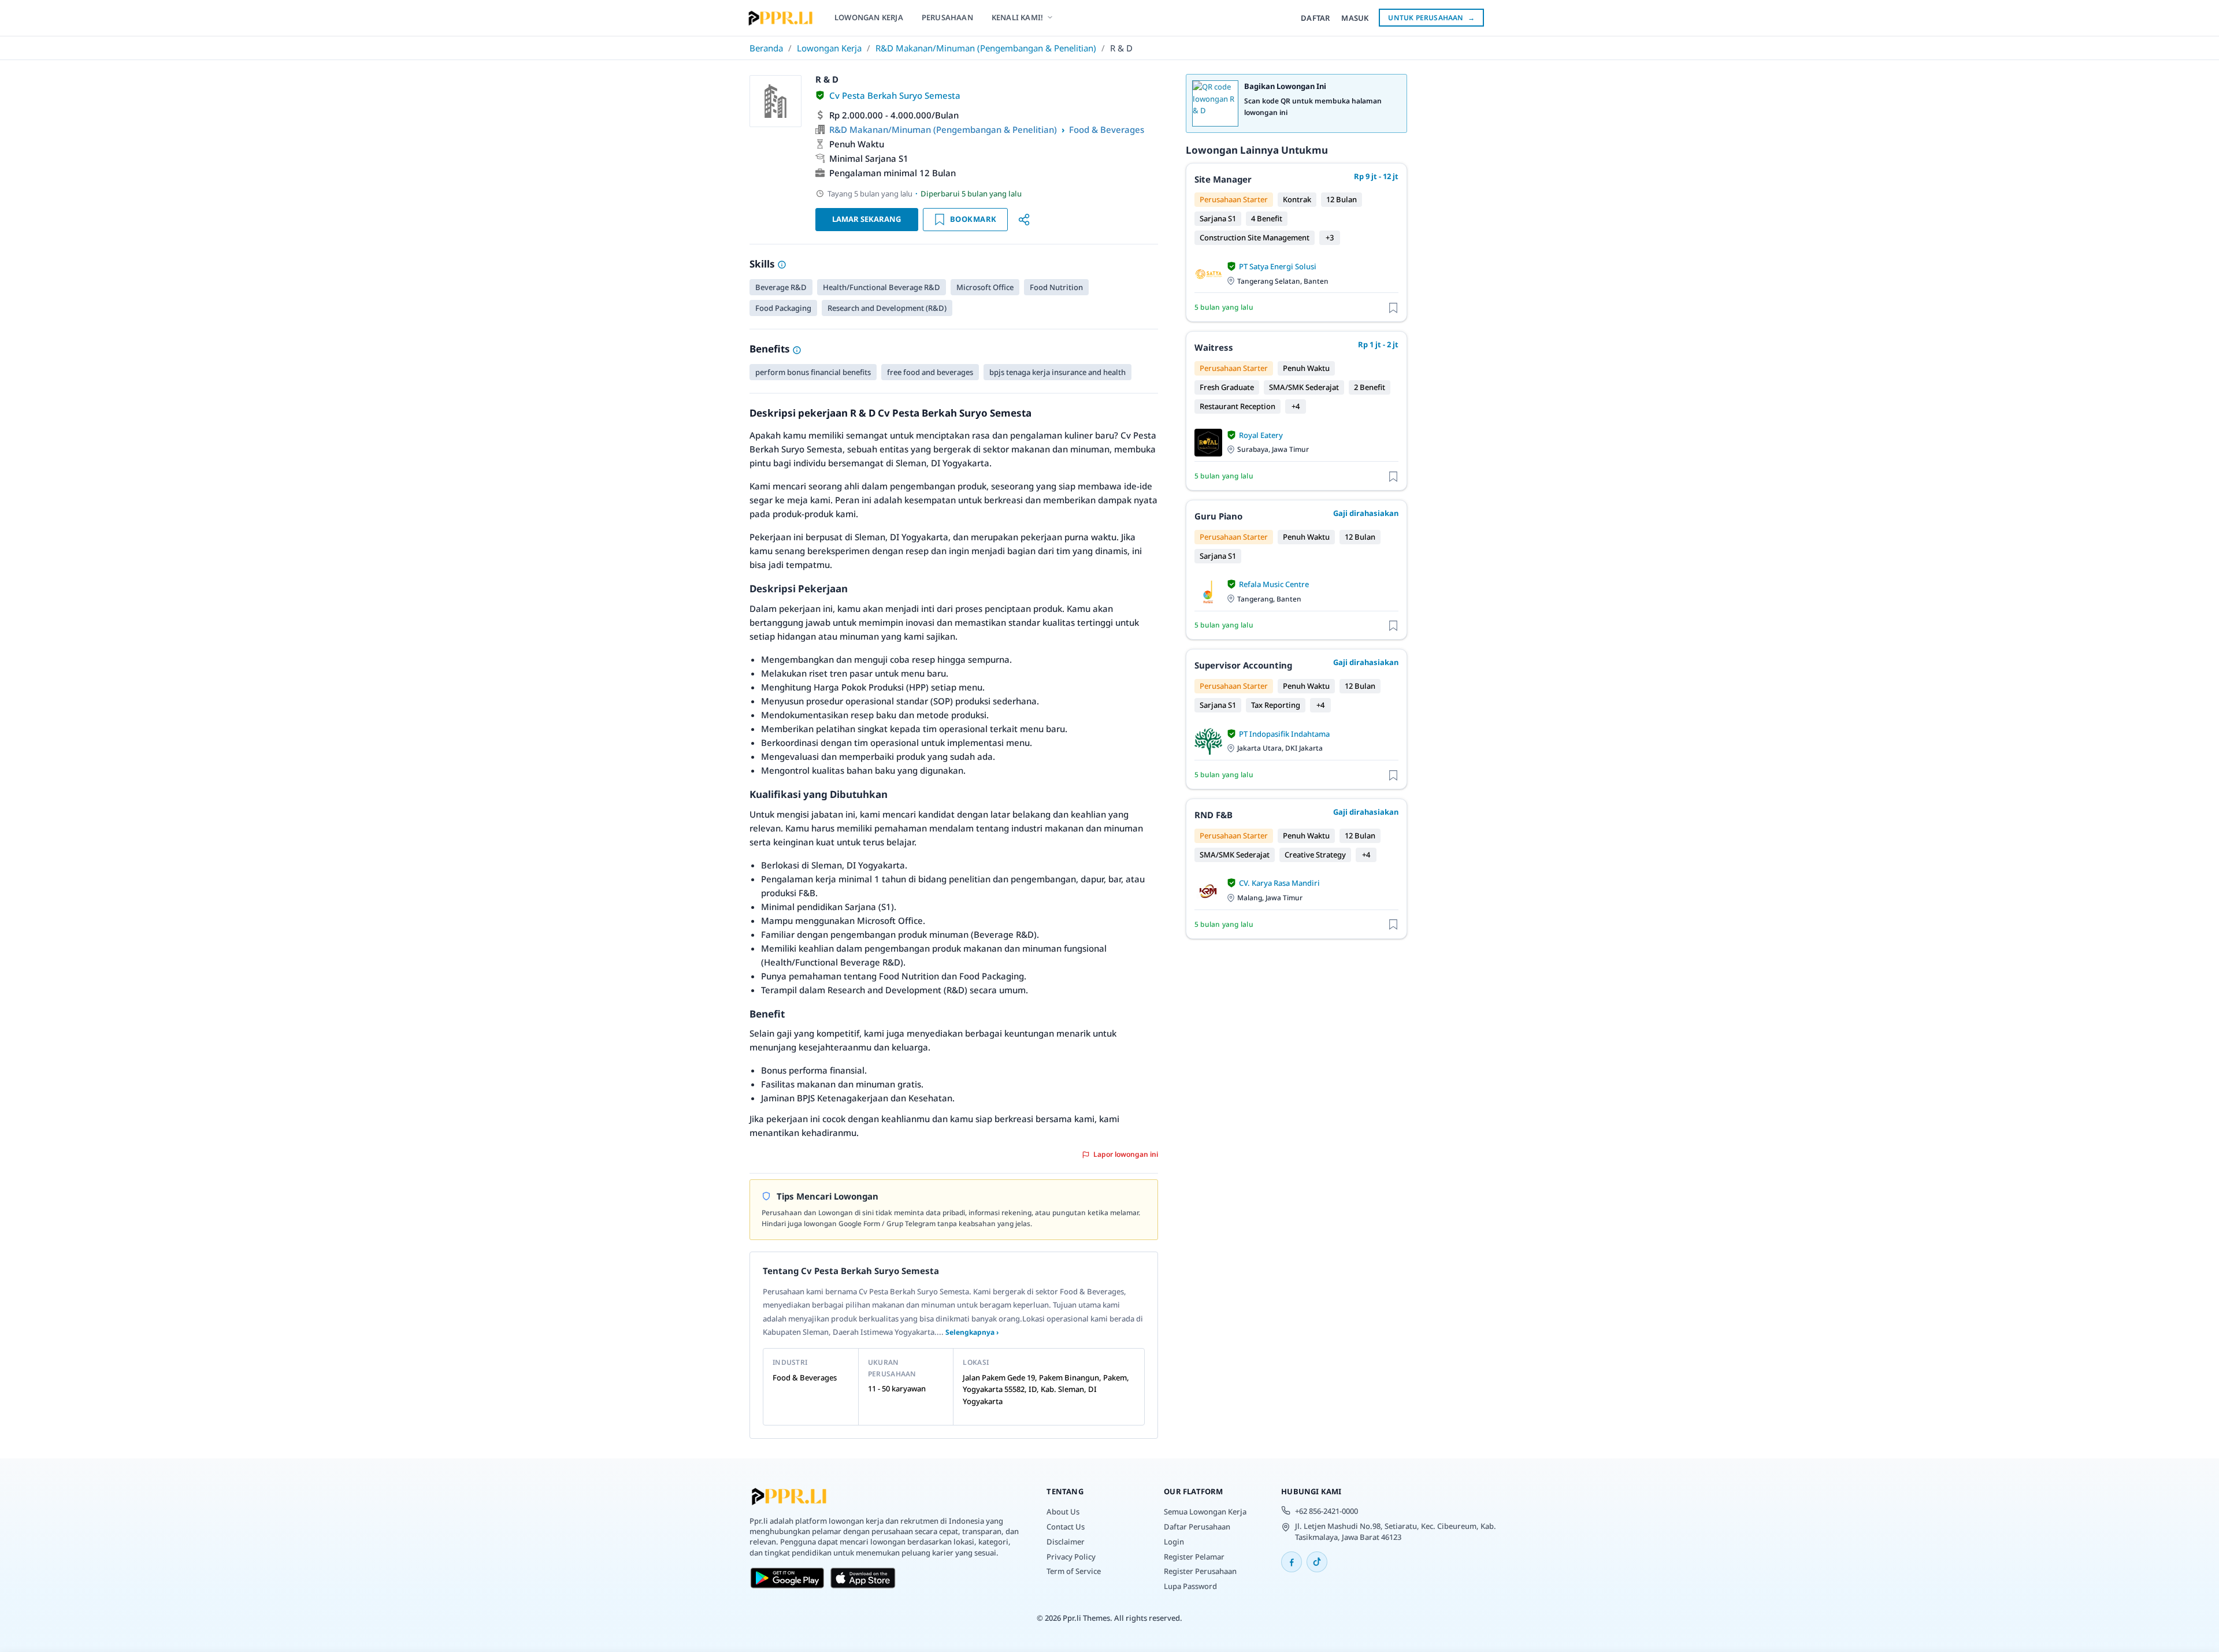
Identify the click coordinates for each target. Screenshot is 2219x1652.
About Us (1063, 1512)
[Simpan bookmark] (1393, 307)
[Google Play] (787, 1578)
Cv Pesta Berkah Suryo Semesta (895, 95)
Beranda (766, 48)
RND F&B (1214, 815)
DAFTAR (1315, 18)
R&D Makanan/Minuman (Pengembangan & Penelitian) (986, 48)
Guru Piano (1218, 516)
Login (1174, 1542)
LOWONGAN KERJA (869, 17)
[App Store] (863, 1578)
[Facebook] (1292, 1562)
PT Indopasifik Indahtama (1284, 734)
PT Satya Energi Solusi (1278, 266)
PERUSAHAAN (947, 17)
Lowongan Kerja (829, 48)
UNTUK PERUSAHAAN (1431, 18)
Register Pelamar (1194, 1557)
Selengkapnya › (972, 1332)
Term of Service (1074, 1571)
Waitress (1214, 347)
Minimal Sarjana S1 (869, 158)
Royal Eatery (1261, 435)
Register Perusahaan (1200, 1571)
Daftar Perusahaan (1197, 1527)
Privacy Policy (1071, 1557)
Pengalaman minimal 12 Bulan (893, 173)
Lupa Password (1190, 1586)
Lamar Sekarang (867, 219)
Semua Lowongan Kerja (1205, 1512)
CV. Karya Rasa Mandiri (1279, 883)
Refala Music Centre (1274, 584)
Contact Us (1066, 1527)
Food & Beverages (1107, 129)
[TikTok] (1317, 1562)
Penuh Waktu (857, 144)
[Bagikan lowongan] (1024, 220)
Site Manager (1223, 179)
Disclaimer (1066, 1542)
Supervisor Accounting (1243, 665)
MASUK (1355, 18)
